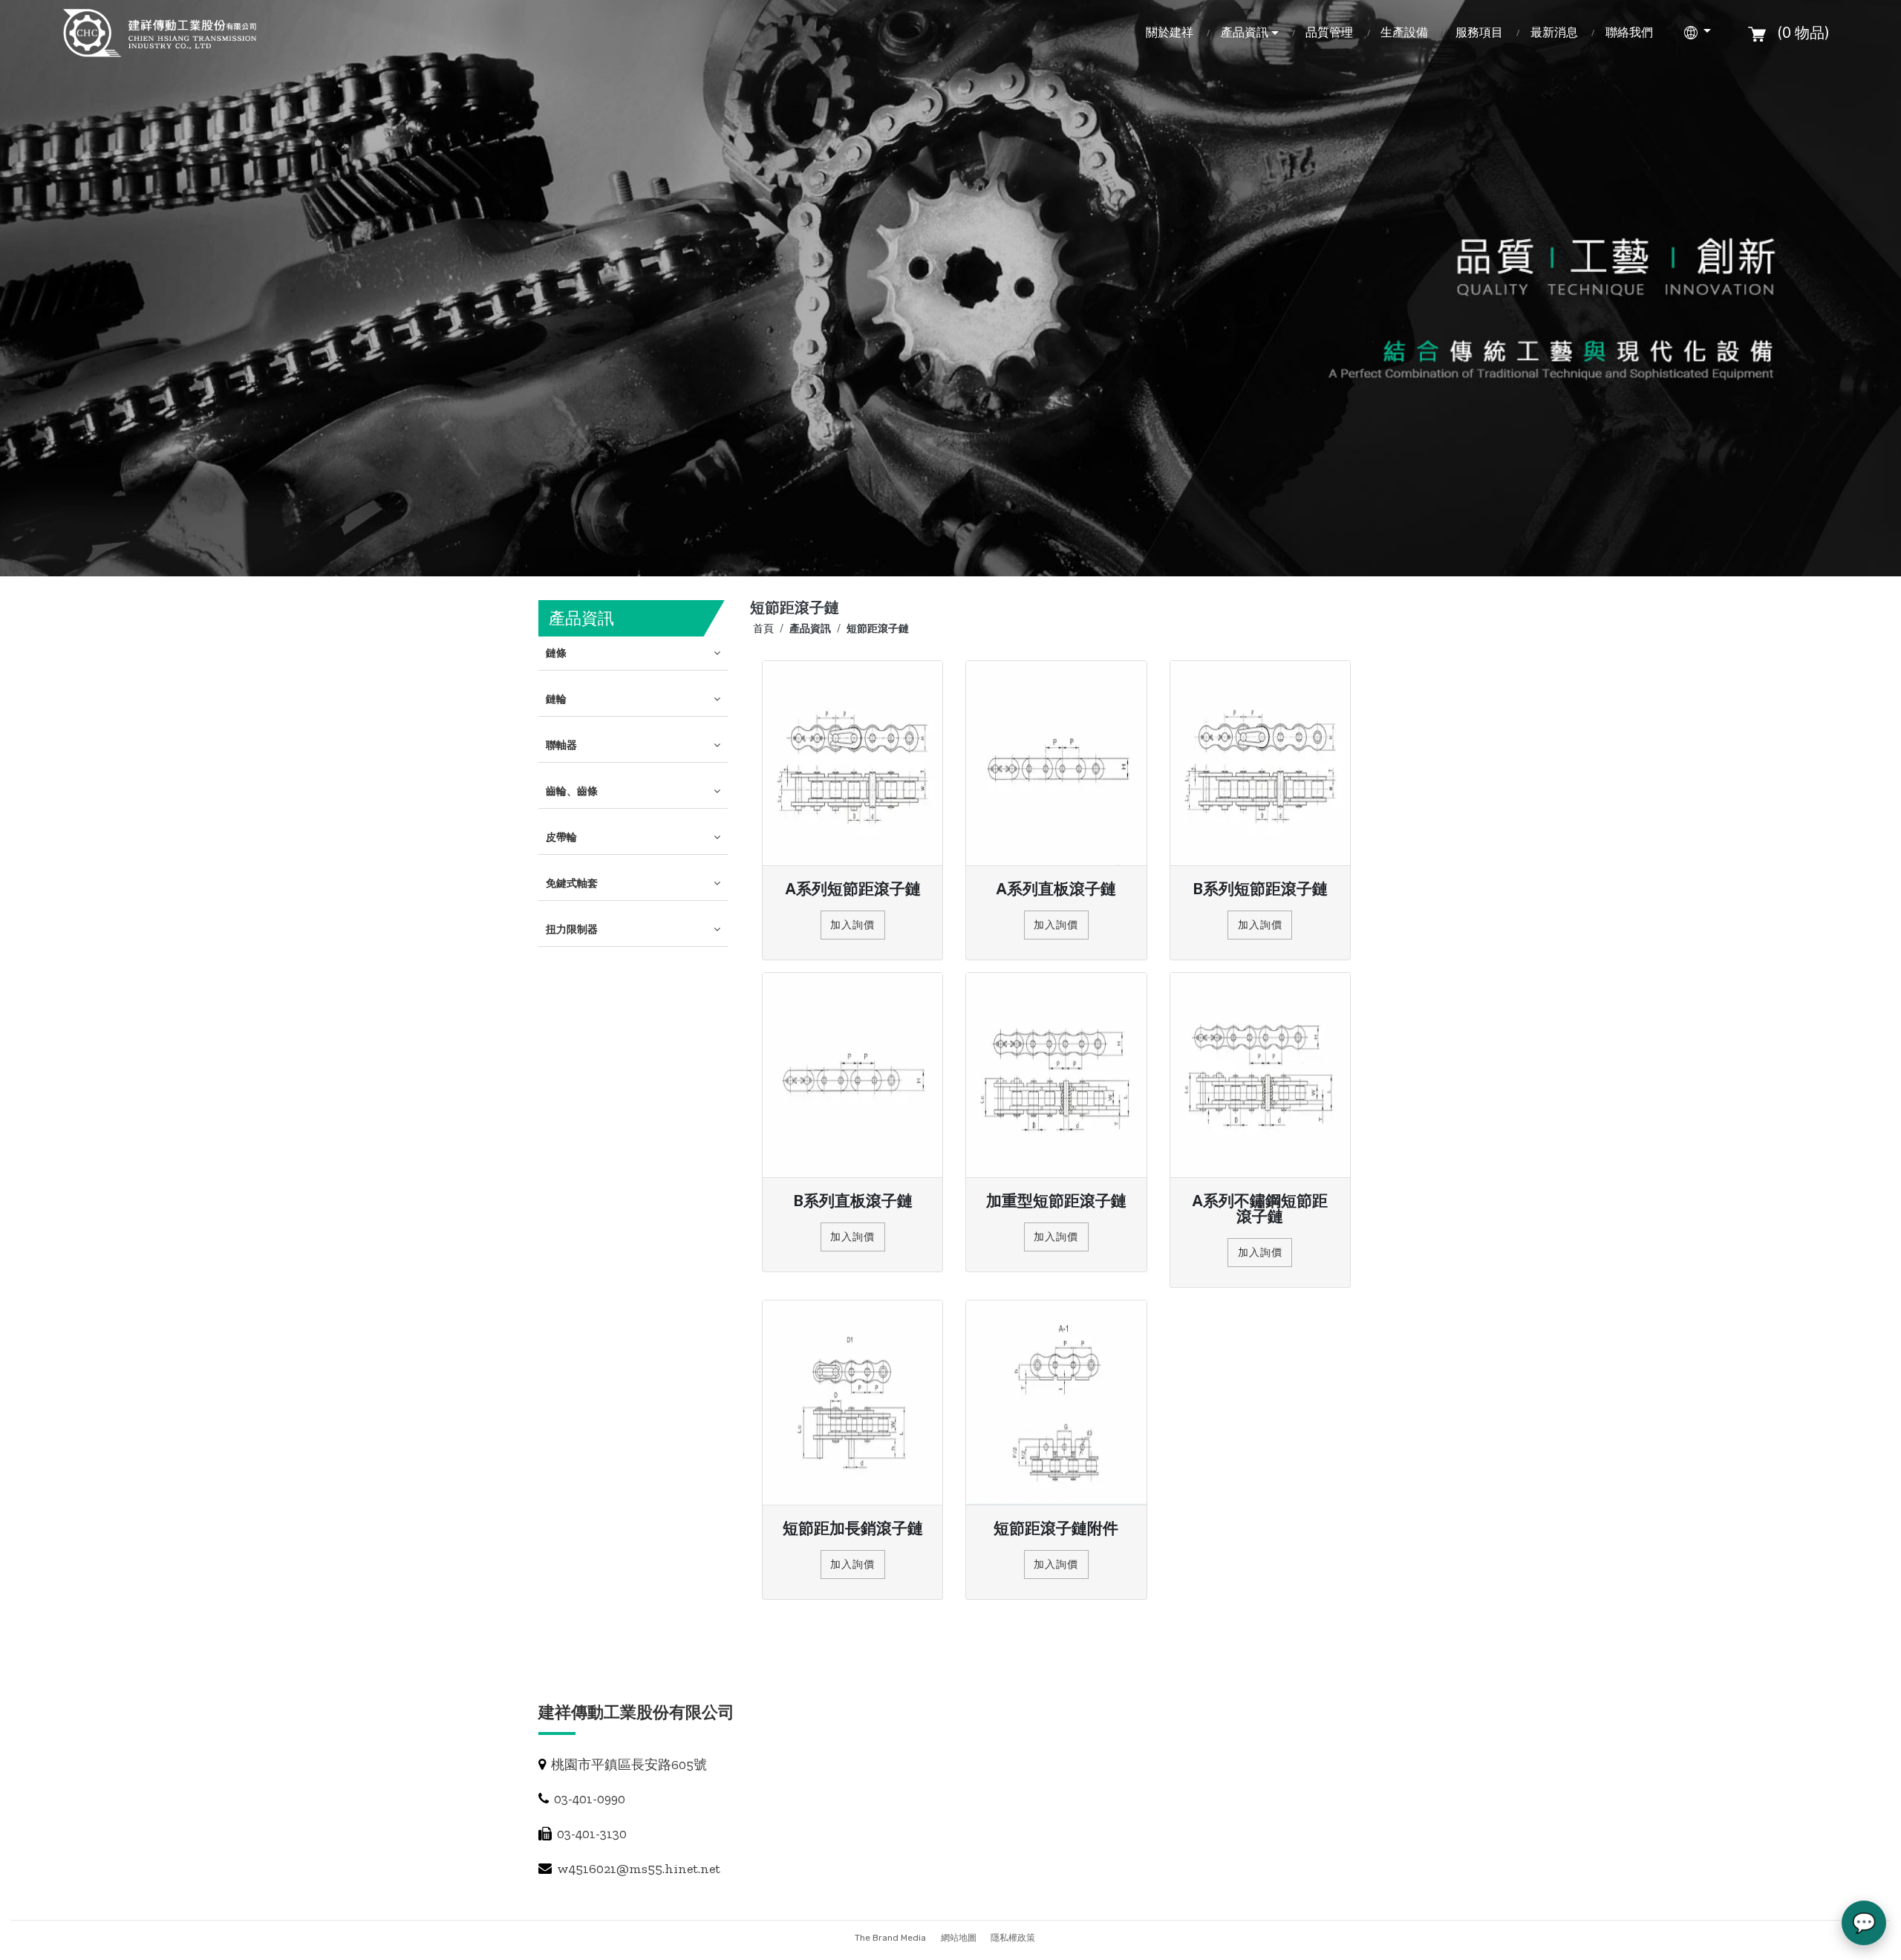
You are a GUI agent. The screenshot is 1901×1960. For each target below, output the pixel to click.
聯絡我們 (1629, 32)
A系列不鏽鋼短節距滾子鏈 (1260, 1208)
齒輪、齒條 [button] (572, 791)
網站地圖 (960, 1938)
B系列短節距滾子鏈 (1260, 889)
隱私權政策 (1013, 1938)
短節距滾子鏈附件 (1056, 1528)
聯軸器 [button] (561, 745)
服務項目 (1479, 32)
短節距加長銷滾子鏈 (853, 1528)
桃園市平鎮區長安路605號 (627, 1765)
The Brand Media (890, 1938)
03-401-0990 (588, 1799)
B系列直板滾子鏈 (853, 1201)
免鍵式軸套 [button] (572, 883)
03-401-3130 (590, 1834)
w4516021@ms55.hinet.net (637, 1869)
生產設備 (1404, 32)
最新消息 (1554, 32)
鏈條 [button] (556, 653)
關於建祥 (1170, 32)
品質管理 (1329, 32)
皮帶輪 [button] (561, 837)
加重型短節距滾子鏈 (1056, 1201)
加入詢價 (852, 925)
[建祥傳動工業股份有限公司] (162, 33)
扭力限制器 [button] (572, 929)
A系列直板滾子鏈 (1056, 889)
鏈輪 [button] (556, 699)
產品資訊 (1245, 32)
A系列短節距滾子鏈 (853, 889)
